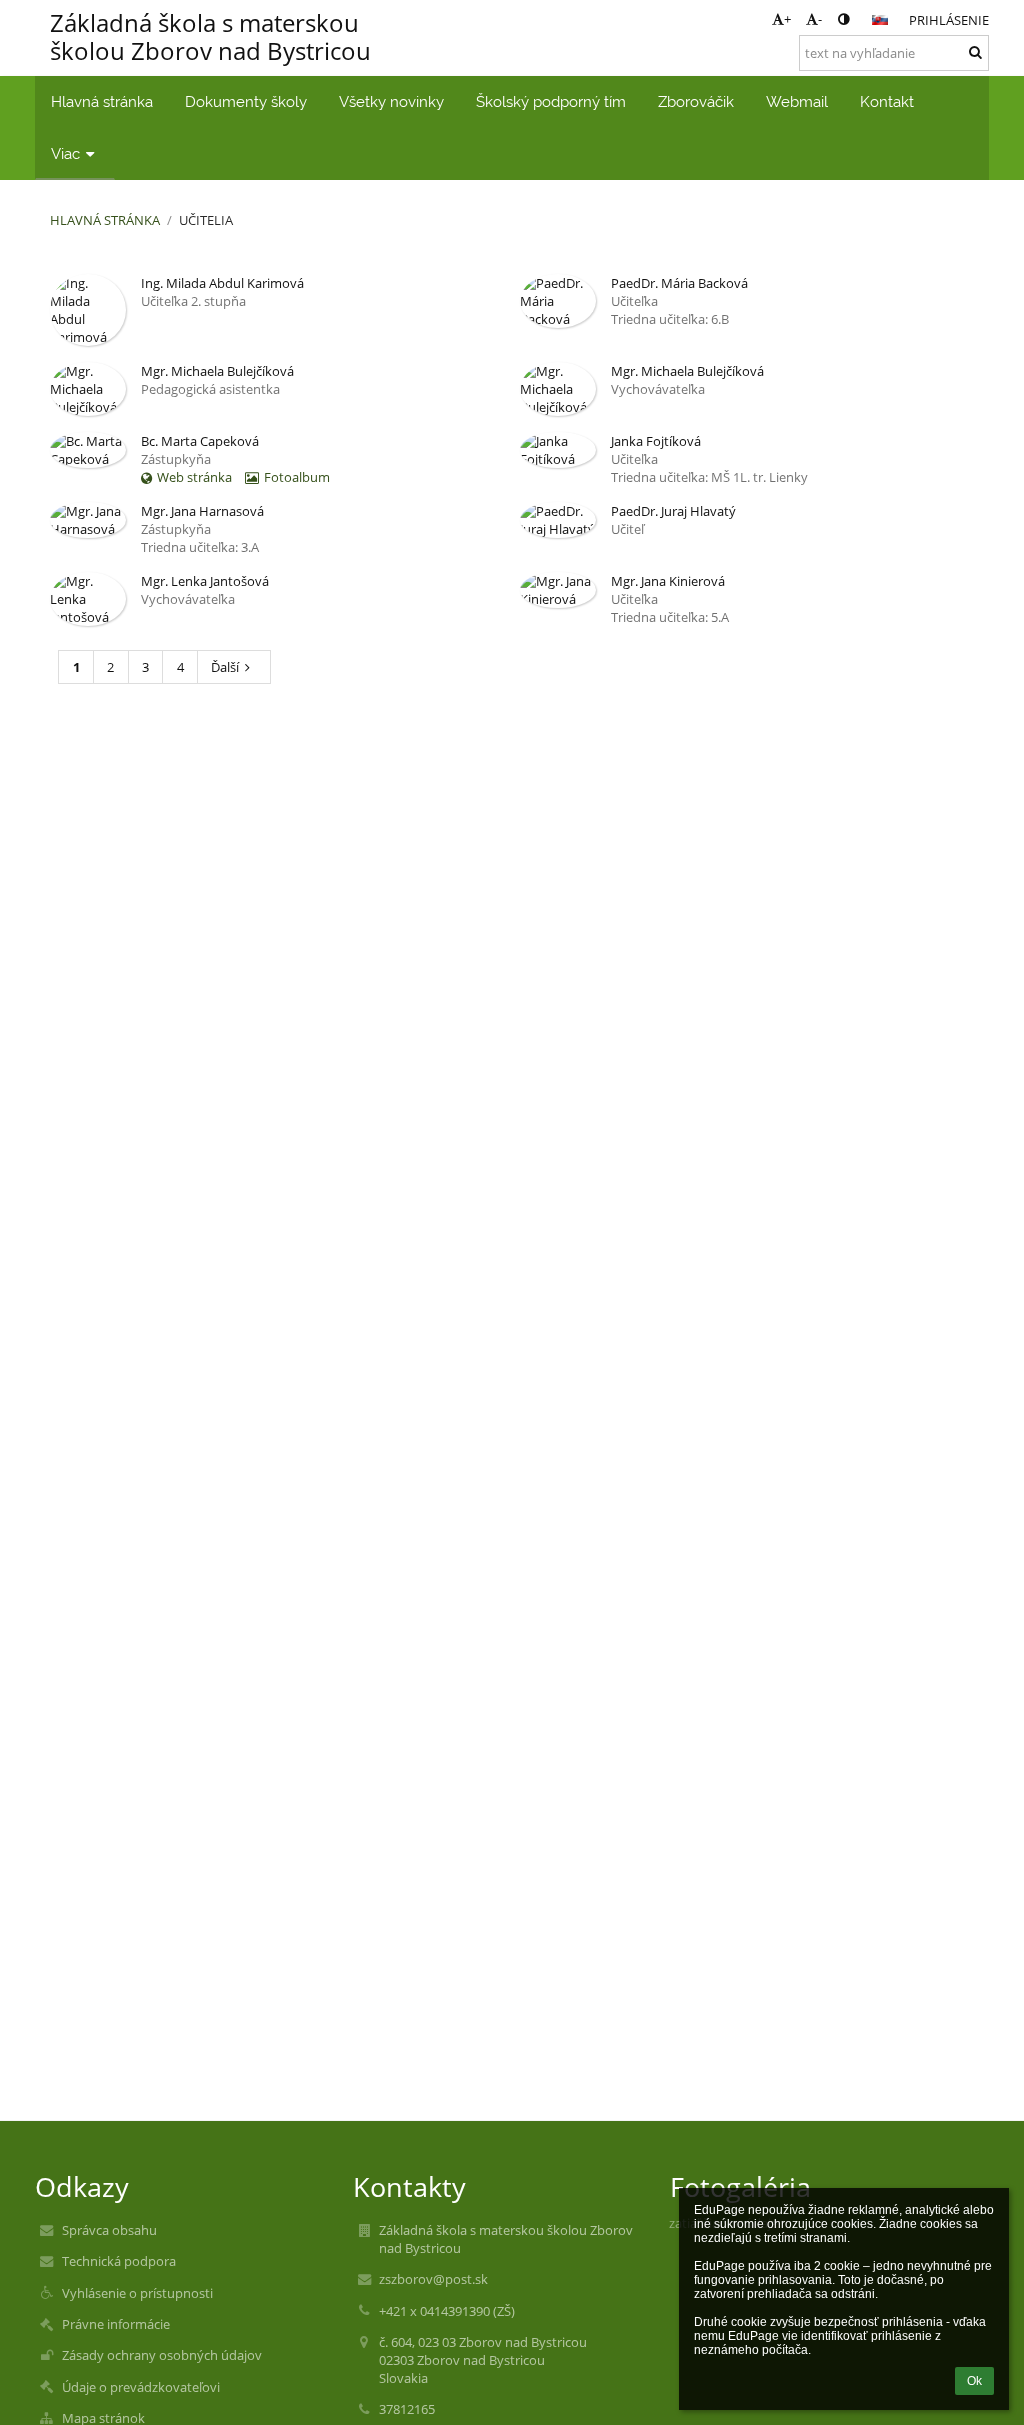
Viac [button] (65, 153)
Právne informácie (116, 2324)
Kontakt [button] (887, 101)
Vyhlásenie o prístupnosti (137, 2293)
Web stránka (194, 477)
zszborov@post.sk (433, 2279)
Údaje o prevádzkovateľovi (141, 2387)
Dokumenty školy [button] (246, 101)
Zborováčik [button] (696, 101)
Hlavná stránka (105, 220)
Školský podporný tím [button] (551, 101)
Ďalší (225, 667)
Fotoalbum (297, 477)
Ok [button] (974, 2381)
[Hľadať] (975, 52)
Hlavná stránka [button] (102, 101)
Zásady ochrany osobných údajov (162, 2355)
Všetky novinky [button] (391, 101)
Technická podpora (119, 2261)
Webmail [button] (797, 101)
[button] (843, 19)
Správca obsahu (109, 2230)
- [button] (820, 19)
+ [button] (787, 19)
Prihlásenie (949, 20)
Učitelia (206, 220)
